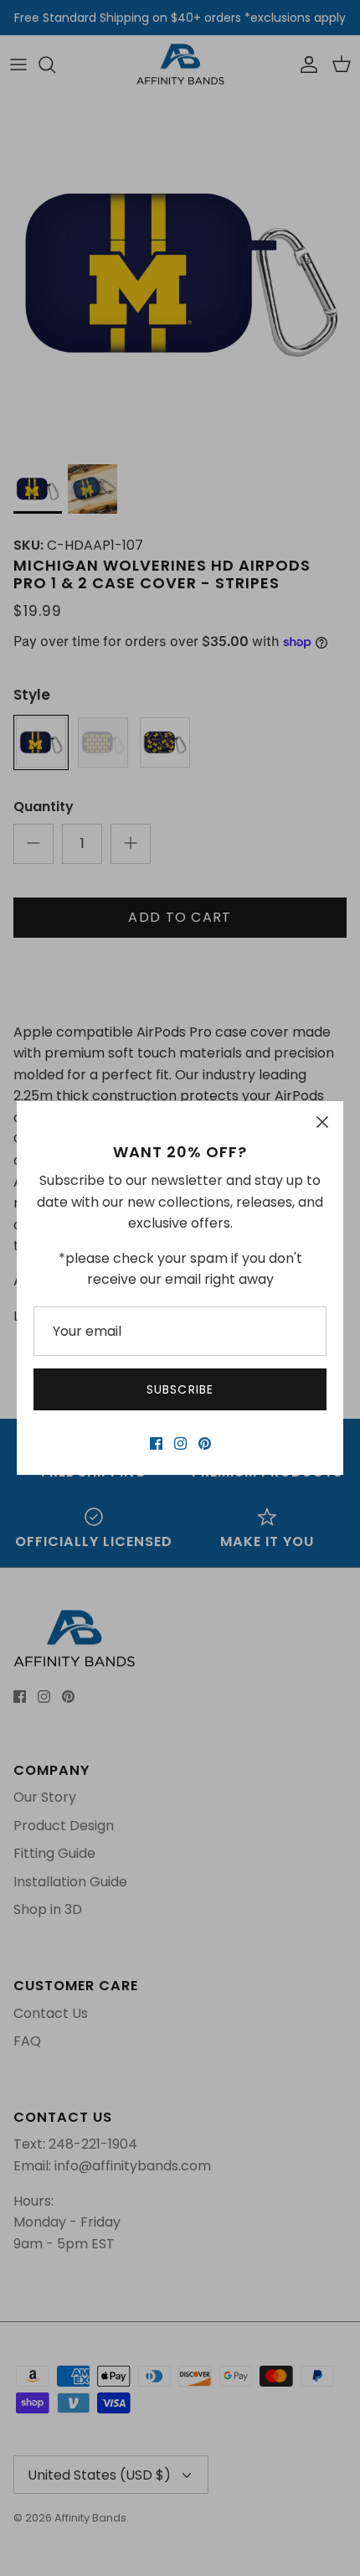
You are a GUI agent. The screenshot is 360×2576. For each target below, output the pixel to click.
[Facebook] (156, 1443)
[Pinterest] (205, 1443)
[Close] (322, 1122)
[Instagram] (180, 1443)
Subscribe (180, 1389)
